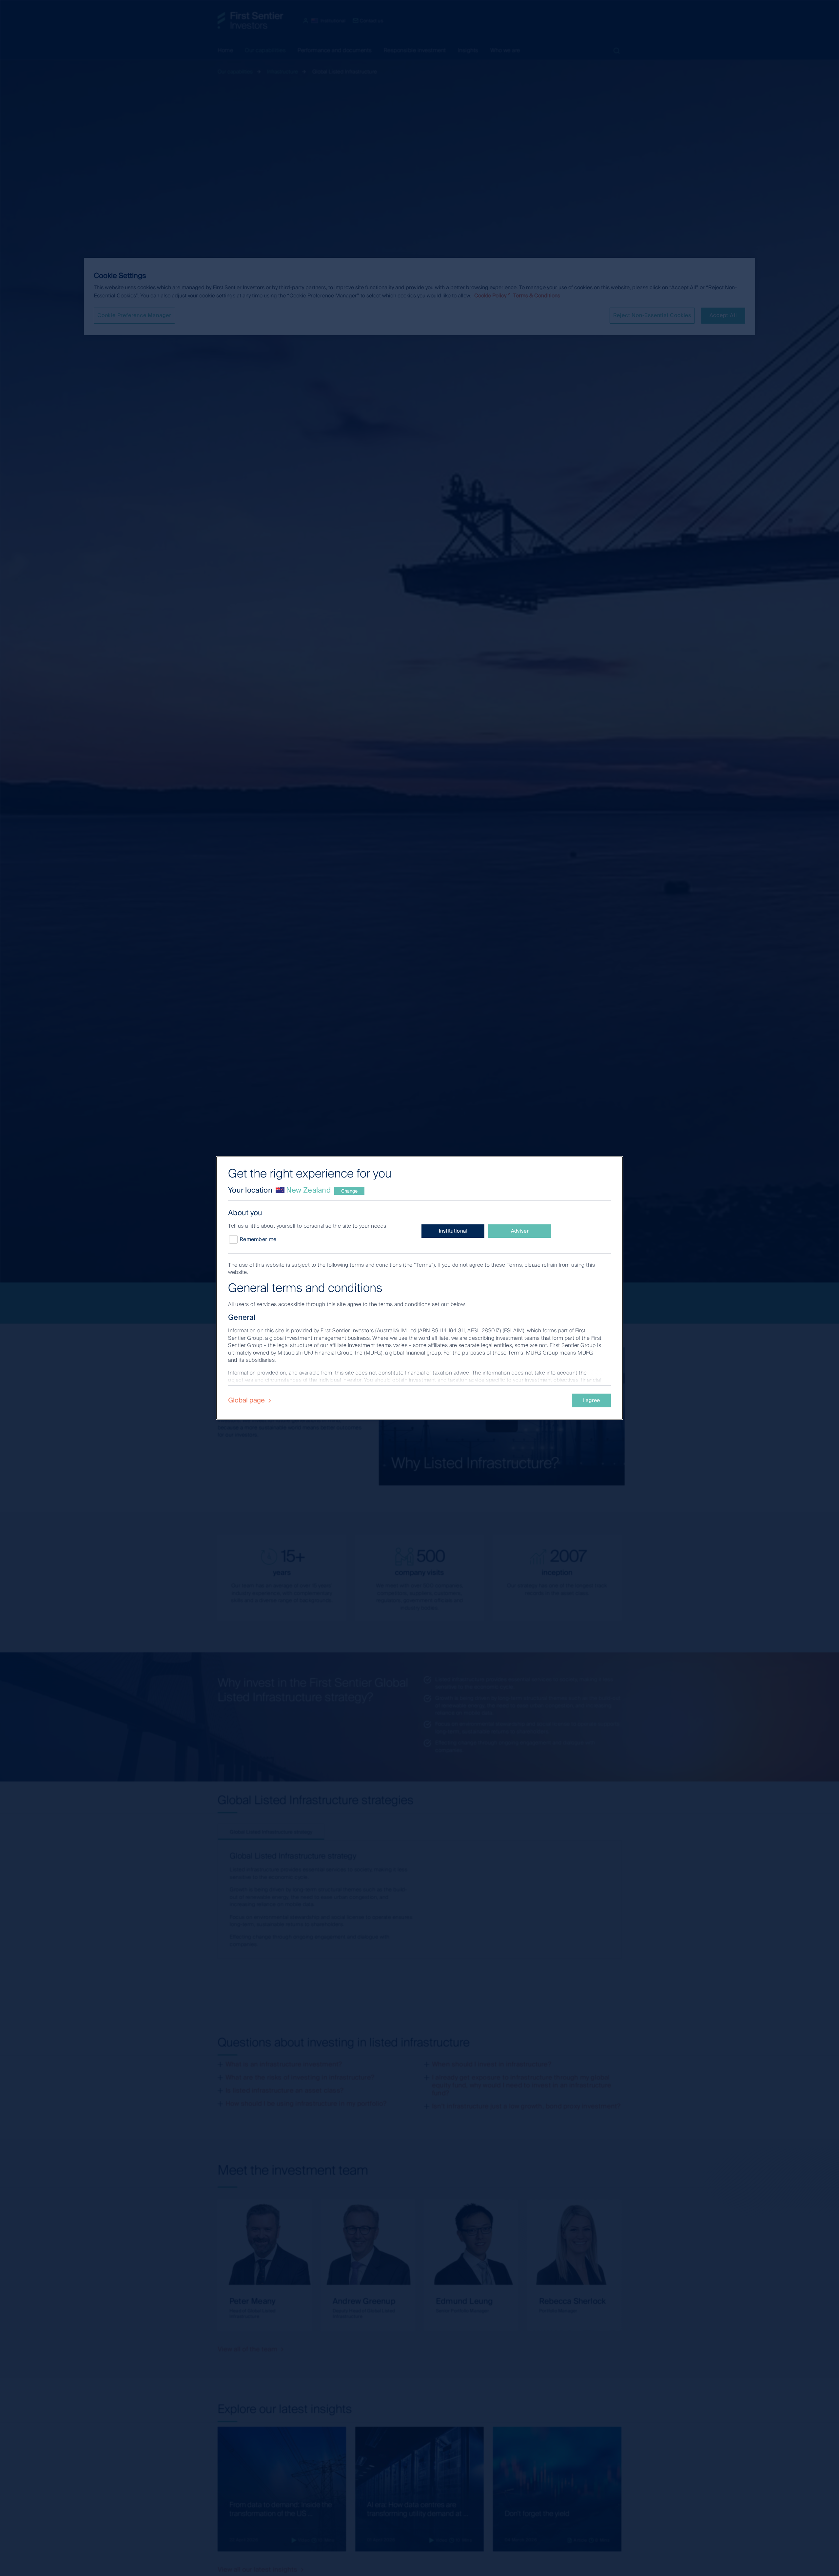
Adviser (520, 1231)
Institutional (453, 1231)
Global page (247, 1400)
